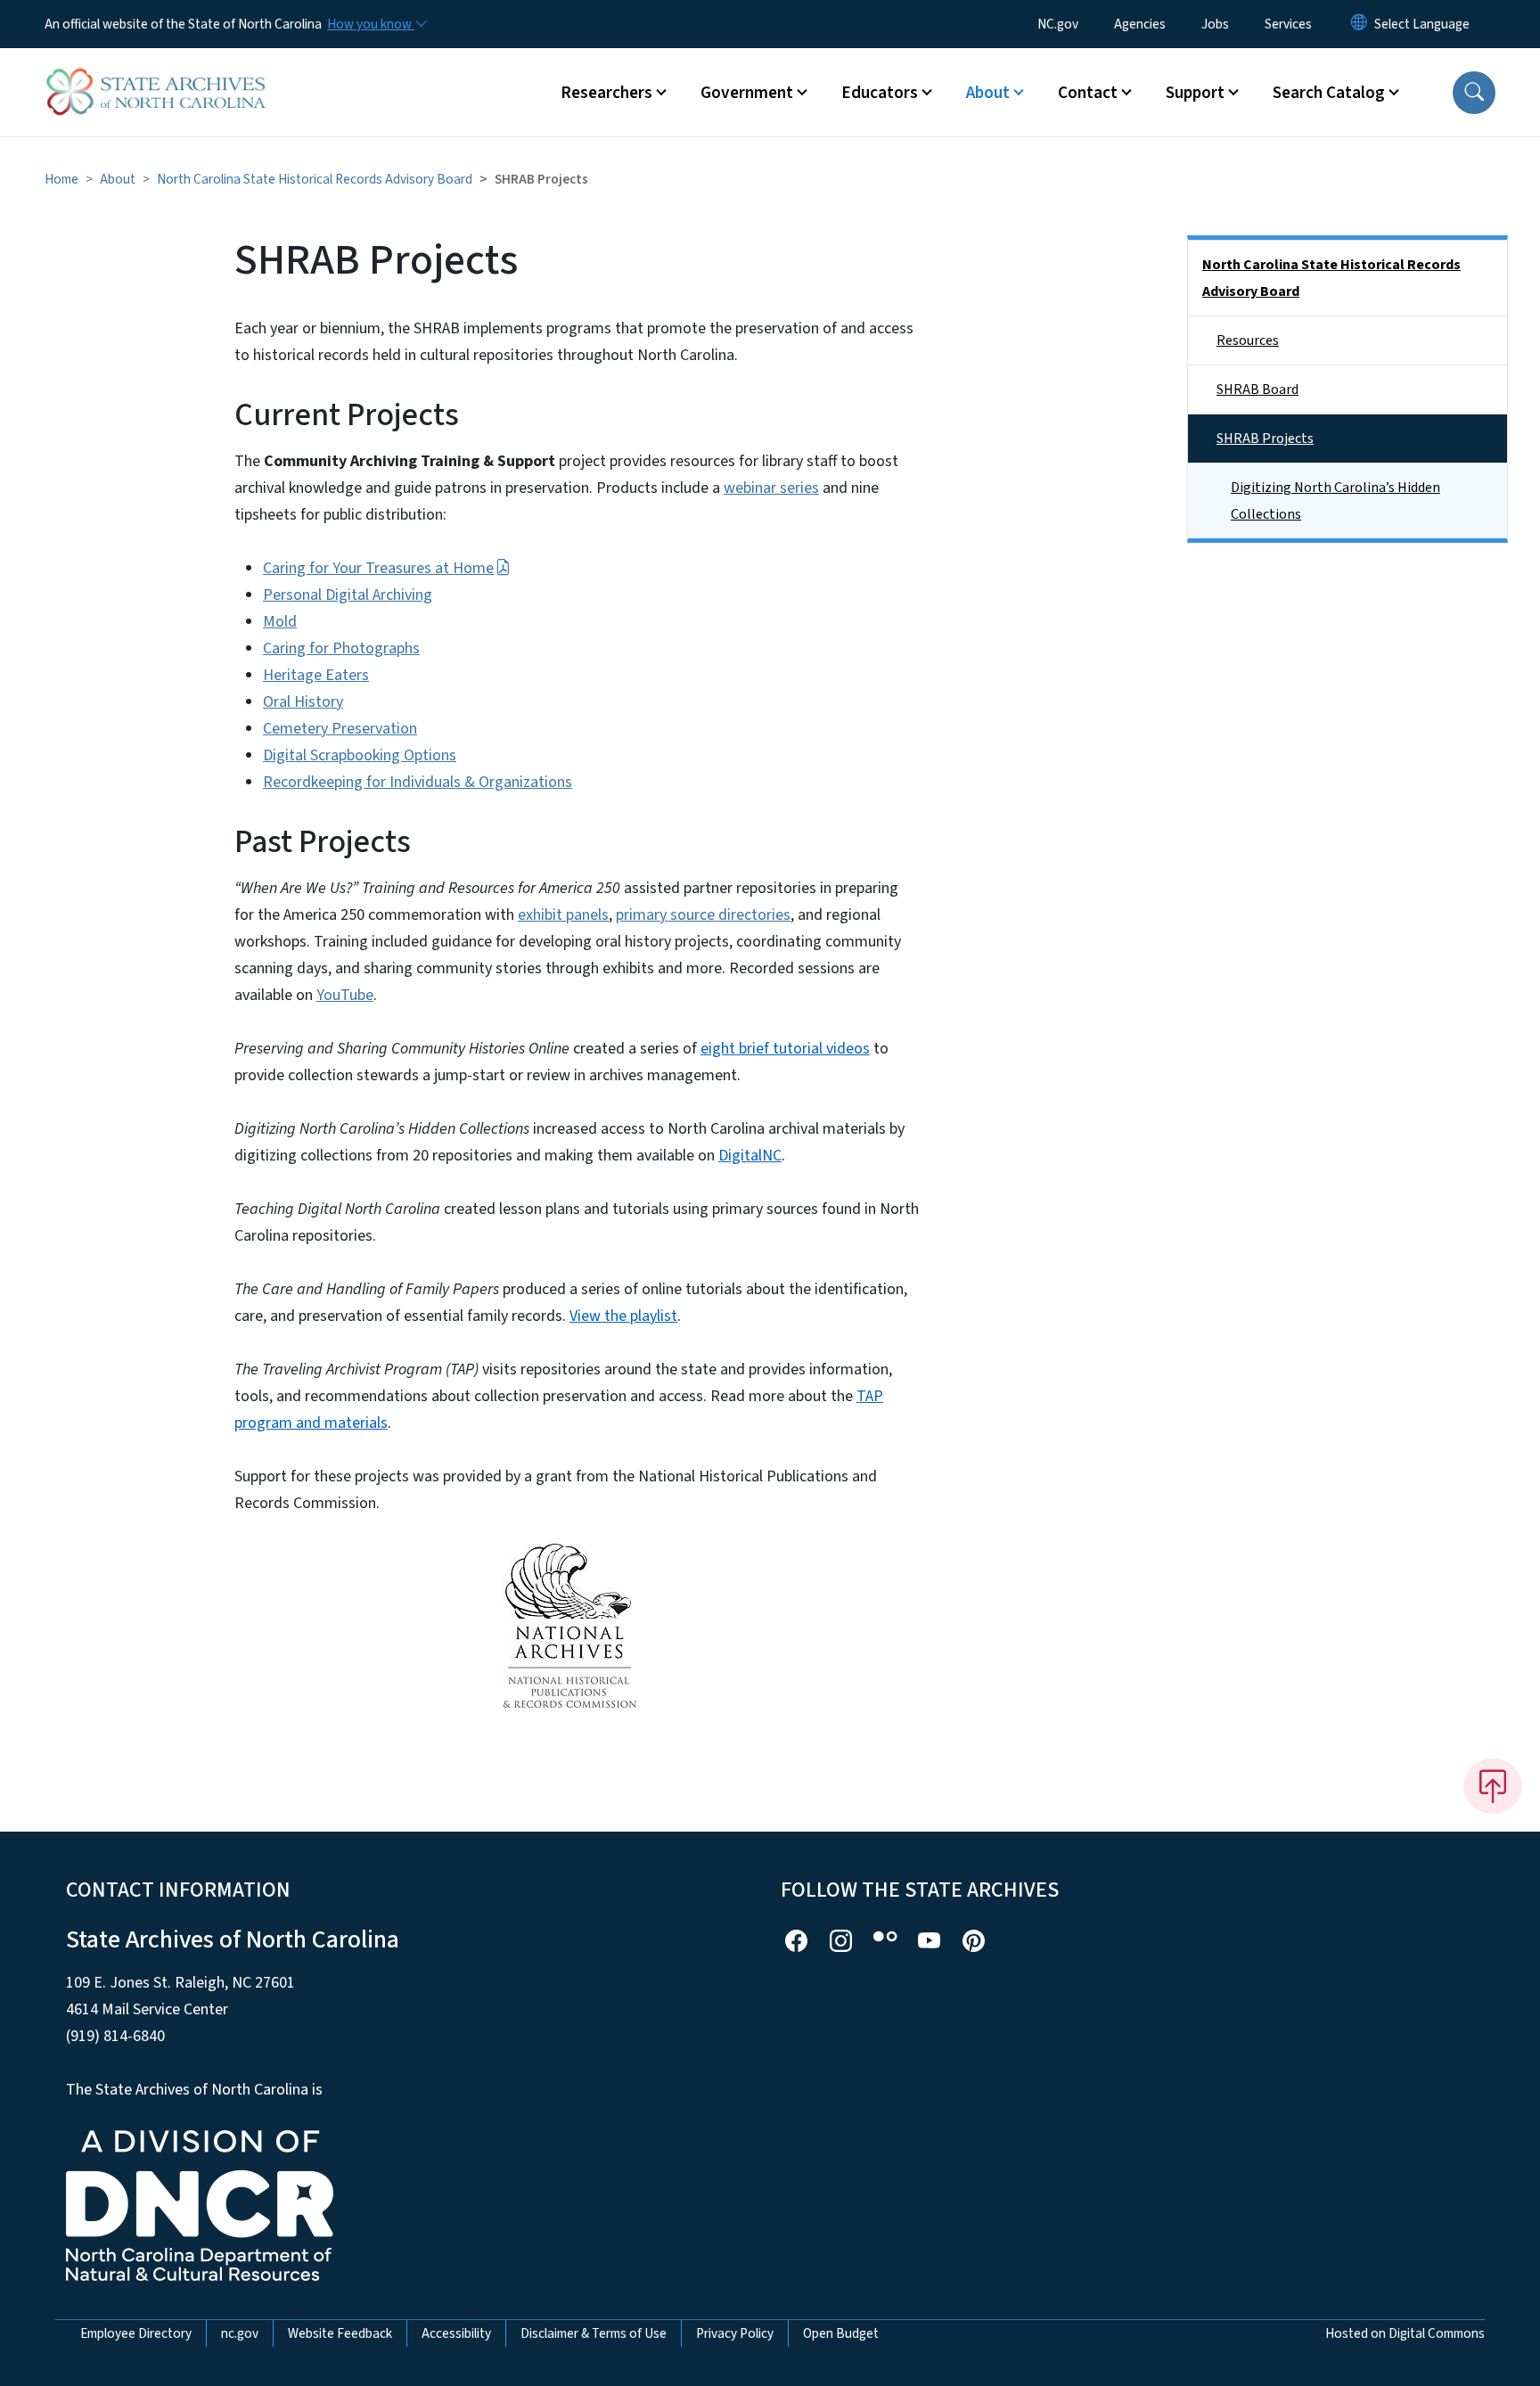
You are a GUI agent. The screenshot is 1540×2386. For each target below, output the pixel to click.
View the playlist (623, 1316)
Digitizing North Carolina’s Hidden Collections (1335, 501)
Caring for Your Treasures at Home (378, 568)
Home (61, 179)
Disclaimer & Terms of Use (594, 2333)
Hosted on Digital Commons (1405, 2333)
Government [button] (747, 93)
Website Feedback (340, 2333)
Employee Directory (136, 2333)
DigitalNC (750, 1156)
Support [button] (1195, 93)
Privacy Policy (735, 2333)
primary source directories (703, 915)
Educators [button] (880, 93)
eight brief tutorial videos (785, 1049)
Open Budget (841, 2333)
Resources (1248, 340)
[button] (1474, 93)
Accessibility (456, 2333)
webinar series (771, 488)
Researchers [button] (606, 93)
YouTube (345, 995)
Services (1288, 24)
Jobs (1215, 24)
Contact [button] (1088, 93)
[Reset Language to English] (1359, 24)
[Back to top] (1493, 1786)
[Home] (156, 72)
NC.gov (1058, 24)
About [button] (988, 93)
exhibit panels (563, 915)
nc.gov (240, 2333)
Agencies (1140, 24)
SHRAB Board (1257, 389)
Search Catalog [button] (1329, 93)
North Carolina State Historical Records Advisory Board (315, 179)
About (118, 179)
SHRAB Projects (1265, 439)
